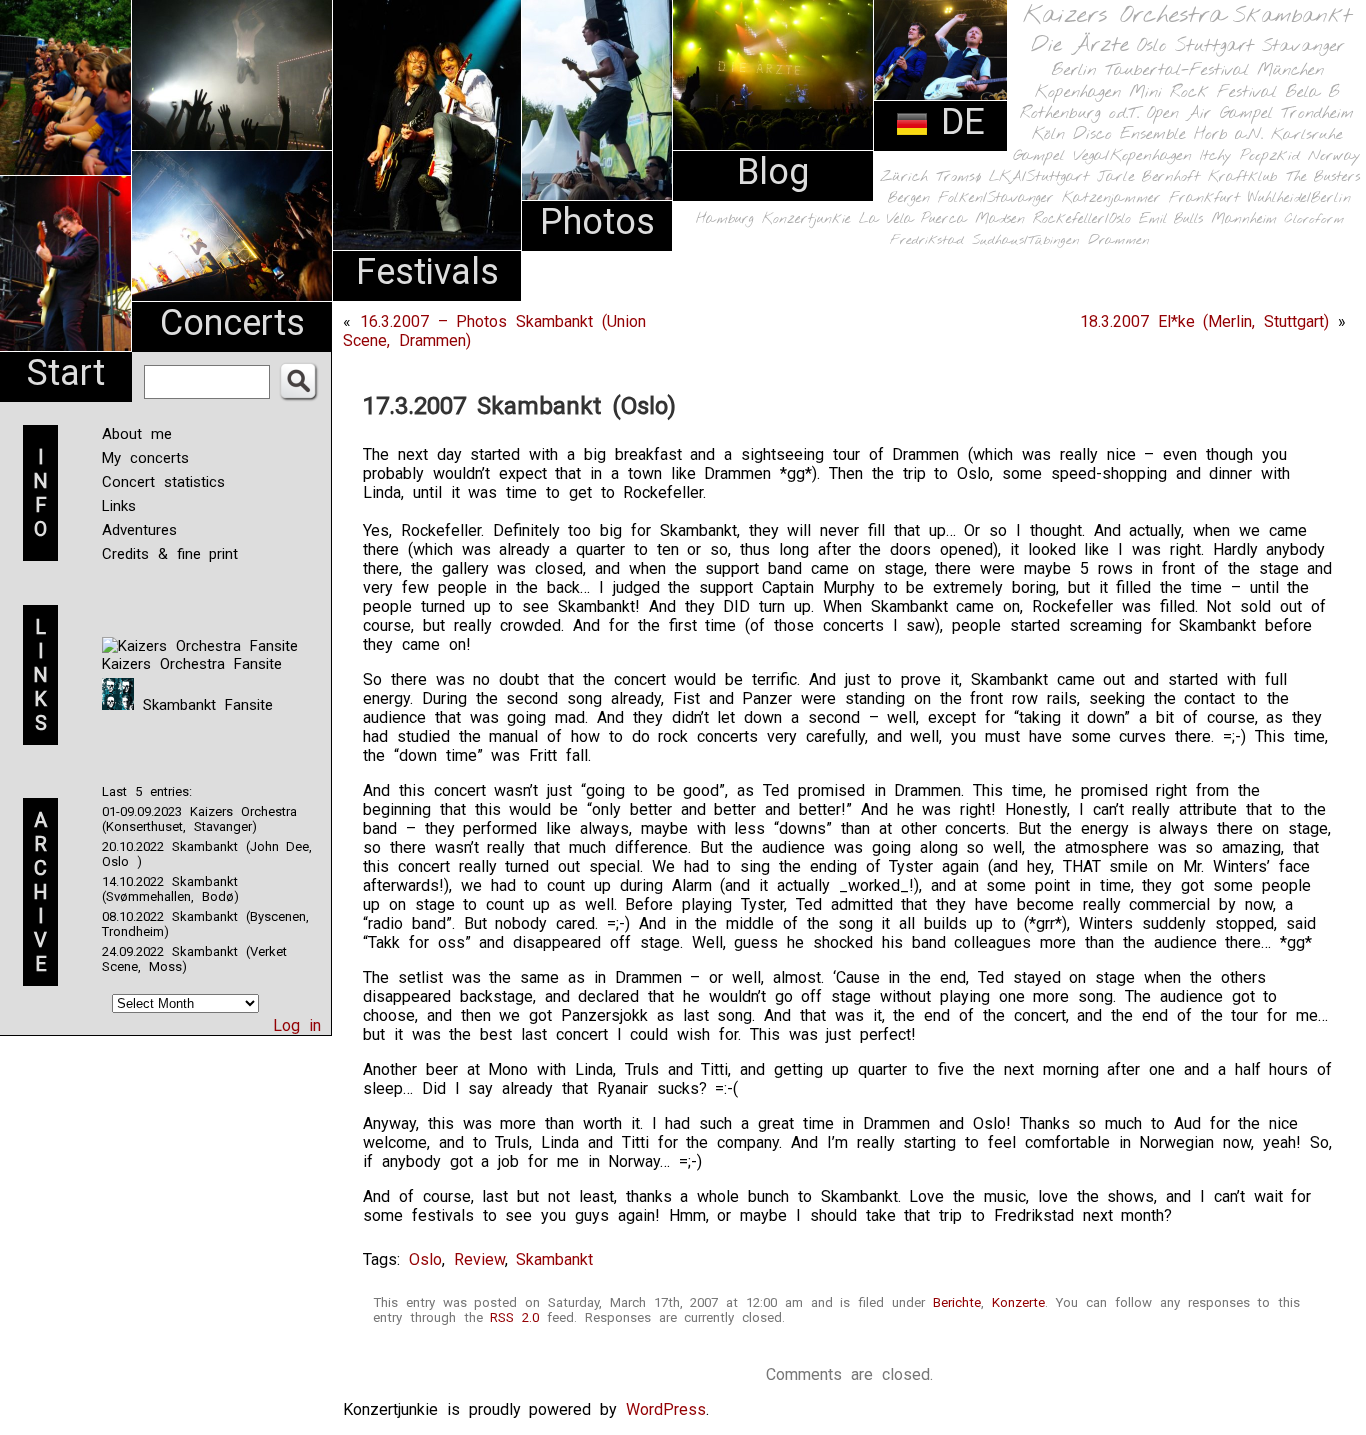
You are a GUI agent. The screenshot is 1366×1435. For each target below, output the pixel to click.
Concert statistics (163, 482)
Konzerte (1018, 1302)
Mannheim (1244, 219)
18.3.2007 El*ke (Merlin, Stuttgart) (1204, 321)
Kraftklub (1243, 177)
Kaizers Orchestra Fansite (192, 664)
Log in (297, 1025)
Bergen (909, 198)
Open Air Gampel (1210, 113)
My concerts (145, 458)
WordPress (666, 1409)
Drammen (1119, 240)
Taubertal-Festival (1177, 71)
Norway (1334, 156)
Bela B (1312, 92)
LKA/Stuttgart (1039, 177)
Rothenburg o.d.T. (1079, 113)
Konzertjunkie (806, 219)
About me (137, 434)
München (1290, 70)
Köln (1048, 134)
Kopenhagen (1078, 92)
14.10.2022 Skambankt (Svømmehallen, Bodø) (170, 889)
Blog (773, 172)
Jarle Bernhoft (1148, 177)
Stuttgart (1214, 46)
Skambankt (1292, 16)
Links (119, 506)
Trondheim (1317, 113)
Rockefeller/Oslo (1082, 219)
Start (66, 373)
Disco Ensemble (1129, 134)
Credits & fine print (170, 554)
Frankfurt (1204, 198)
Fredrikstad (927, 240)
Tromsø (958, 177)
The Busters (1323, 177)
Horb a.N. (1228, 134)
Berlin (1074, 70)
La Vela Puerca (913, 219)
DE (957, 122)
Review (479, 1259)
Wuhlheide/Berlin (1299, 198)
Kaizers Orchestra (1124, 16)
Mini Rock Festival (1203, 92)
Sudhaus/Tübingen (1026, 240)
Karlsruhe (1307, 134)
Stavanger (1303, 46)
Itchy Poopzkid (1250, 156)
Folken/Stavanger (996, 198)
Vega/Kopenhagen (1132, 156)
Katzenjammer (1111, 198)
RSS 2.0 (514, 1317)
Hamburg (725, 219)
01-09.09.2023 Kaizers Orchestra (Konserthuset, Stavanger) (199, 819)
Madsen (1000, 219)
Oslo (1152, 46)
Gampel (1039, 156)
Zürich (904, 177)
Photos (597, 222)
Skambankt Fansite (203, 705)
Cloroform (1314, 219)
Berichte (957, 1302)
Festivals (427, 272)
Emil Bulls (1171, 219)
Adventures (139, 530)
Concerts (232, 323)
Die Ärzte (1080, 45)
